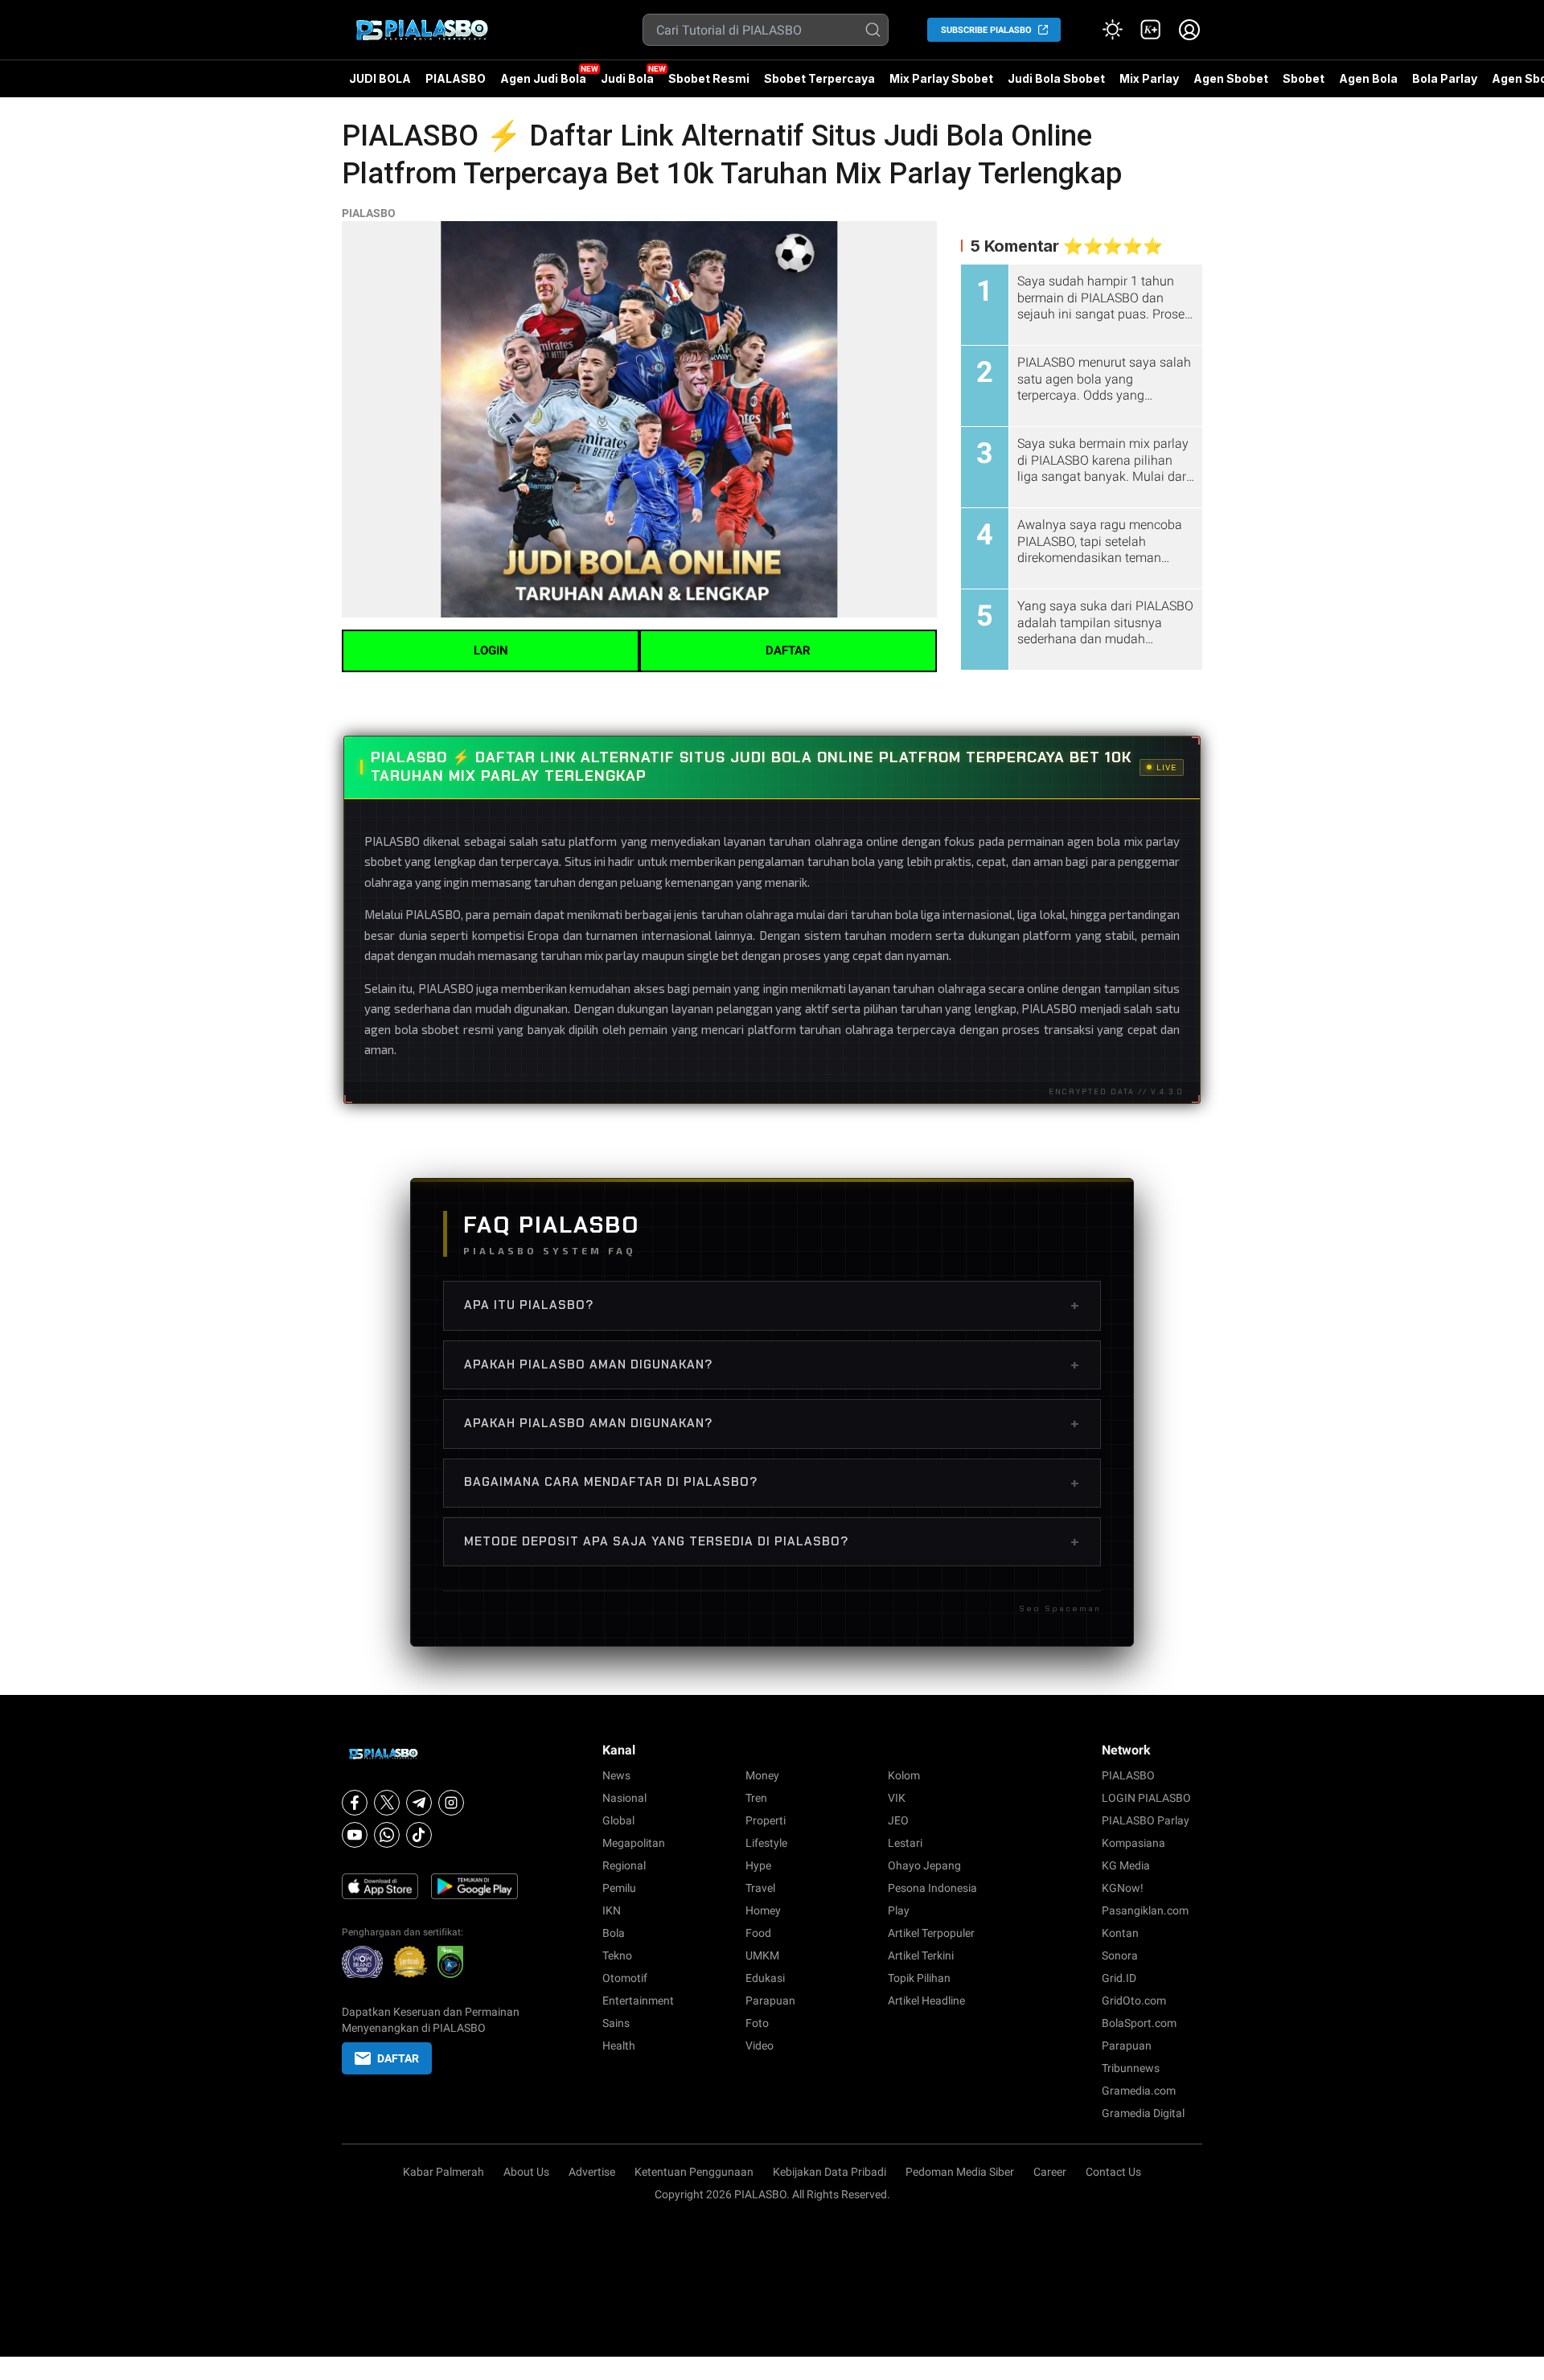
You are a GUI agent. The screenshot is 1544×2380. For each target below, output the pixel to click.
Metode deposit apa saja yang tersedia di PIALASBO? (772, 1541)
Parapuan (770, 2000)
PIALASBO (456, 78)
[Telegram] (419, 1803)
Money (762, 1775)
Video (760, 2046)
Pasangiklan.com (1145, 1910)
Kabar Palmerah (443, 2172)
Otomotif (625, 1978)
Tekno (617, 1955)
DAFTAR (788, 650)
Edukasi (765, 1978)
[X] (387, 1803)
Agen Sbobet (1231, 84)
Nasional (624, 1798)
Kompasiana (1133, 1843)
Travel (760, 1888)
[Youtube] (355, 1835)
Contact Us (1113, 2172)
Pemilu (619, 1888)
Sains (616, 2023)
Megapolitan (634, 1843)
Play (899, 1910)
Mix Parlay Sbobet (941, 78)
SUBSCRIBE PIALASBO (986, 30)
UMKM (762, 1955)
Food (758, 1933)
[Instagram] (451, 1803)
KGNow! (1123, 1888)
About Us (526, 2172)
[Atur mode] (1112, 30)
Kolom (904, 1775)
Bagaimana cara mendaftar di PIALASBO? (772, 1483)
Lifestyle (766, 1843)
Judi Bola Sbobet (1056, 78)
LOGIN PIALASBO (1146, 1798)
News (616, 1775)
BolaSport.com (1139, 2023)
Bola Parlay (1445, 78)
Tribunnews (1131, 2068)
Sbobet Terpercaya (819, 78)
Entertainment (638, 2000)
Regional (624, 1865)
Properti (766, 1820)
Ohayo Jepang (924, 1865)
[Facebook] (355, 1803)
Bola (614, 1933)
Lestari (905, 1843)
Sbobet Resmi (709, 78)
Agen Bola (1368, 78)
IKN (612, 1910)
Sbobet (1304, 78)
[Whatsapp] (387, 1835)
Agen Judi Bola (543, 78)
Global (618, 1820)
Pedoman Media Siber (960, 2172)
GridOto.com (1134, 2000)
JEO (898, 1820)
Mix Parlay (1149, 78)
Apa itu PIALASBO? (772, 1305)
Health (619, 2046)
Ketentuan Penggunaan (694, 2172)
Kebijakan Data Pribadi (829, 2172)
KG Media (1126, 1865)
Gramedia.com (1139, 2091)
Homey (763, 1910)
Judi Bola (627, 78)
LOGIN (491, 650)
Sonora (1120, 1955)
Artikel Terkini (921, 1955)
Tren (756, 1798)
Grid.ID (1119, 1978)
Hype (758, 1865)
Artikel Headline (926, 2000)
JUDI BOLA (380, 78)
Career (1050, 2172)
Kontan (1120, 1933)
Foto (757, 2023)
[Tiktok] (419, 1835)
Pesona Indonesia (932, 1888)
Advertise (592, 2172)
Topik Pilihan (919, 1978)
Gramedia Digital (1143, 2113)
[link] (1151, 30)
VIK (897, 1798)
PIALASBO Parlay (1146, 1820)
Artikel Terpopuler (931, 1933)
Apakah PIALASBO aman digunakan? (772, 1364)
